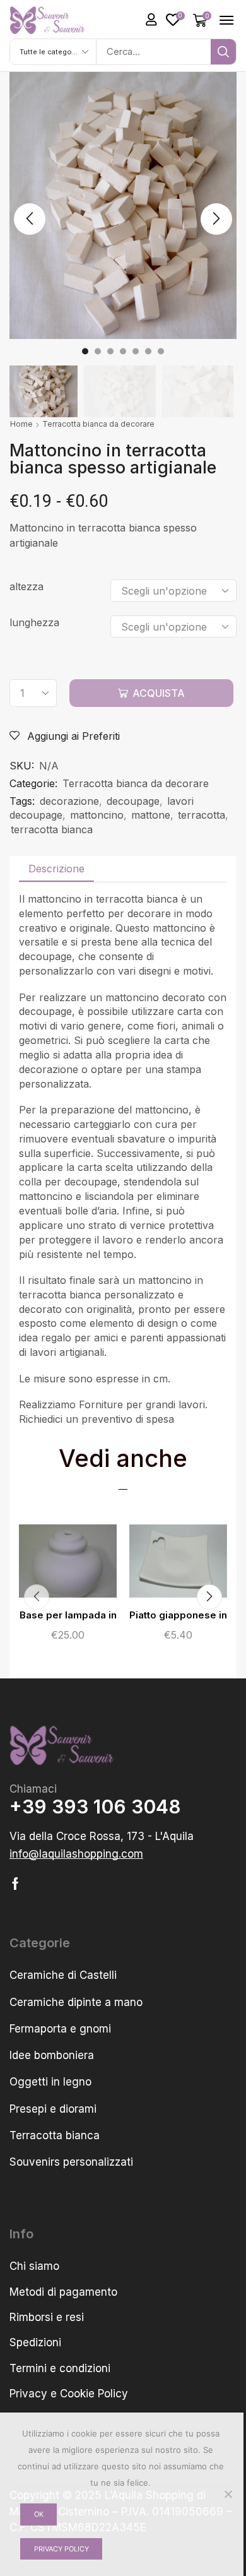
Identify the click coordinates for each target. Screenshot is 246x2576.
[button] (151, 20)
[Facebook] (15, 1884)
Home (21, 424)
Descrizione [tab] (56, 869)
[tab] (56, 869)
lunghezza (34, 622)
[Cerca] (223, 52)
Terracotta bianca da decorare (98, 424)
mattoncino (97, 815)
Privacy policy (61, 2549)
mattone (151, 815)
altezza (26, 586)
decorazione (69, 801)
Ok (39, 2514)
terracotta (202, 815)
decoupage (133, 801)
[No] (228, 2494)
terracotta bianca (52, 829)
